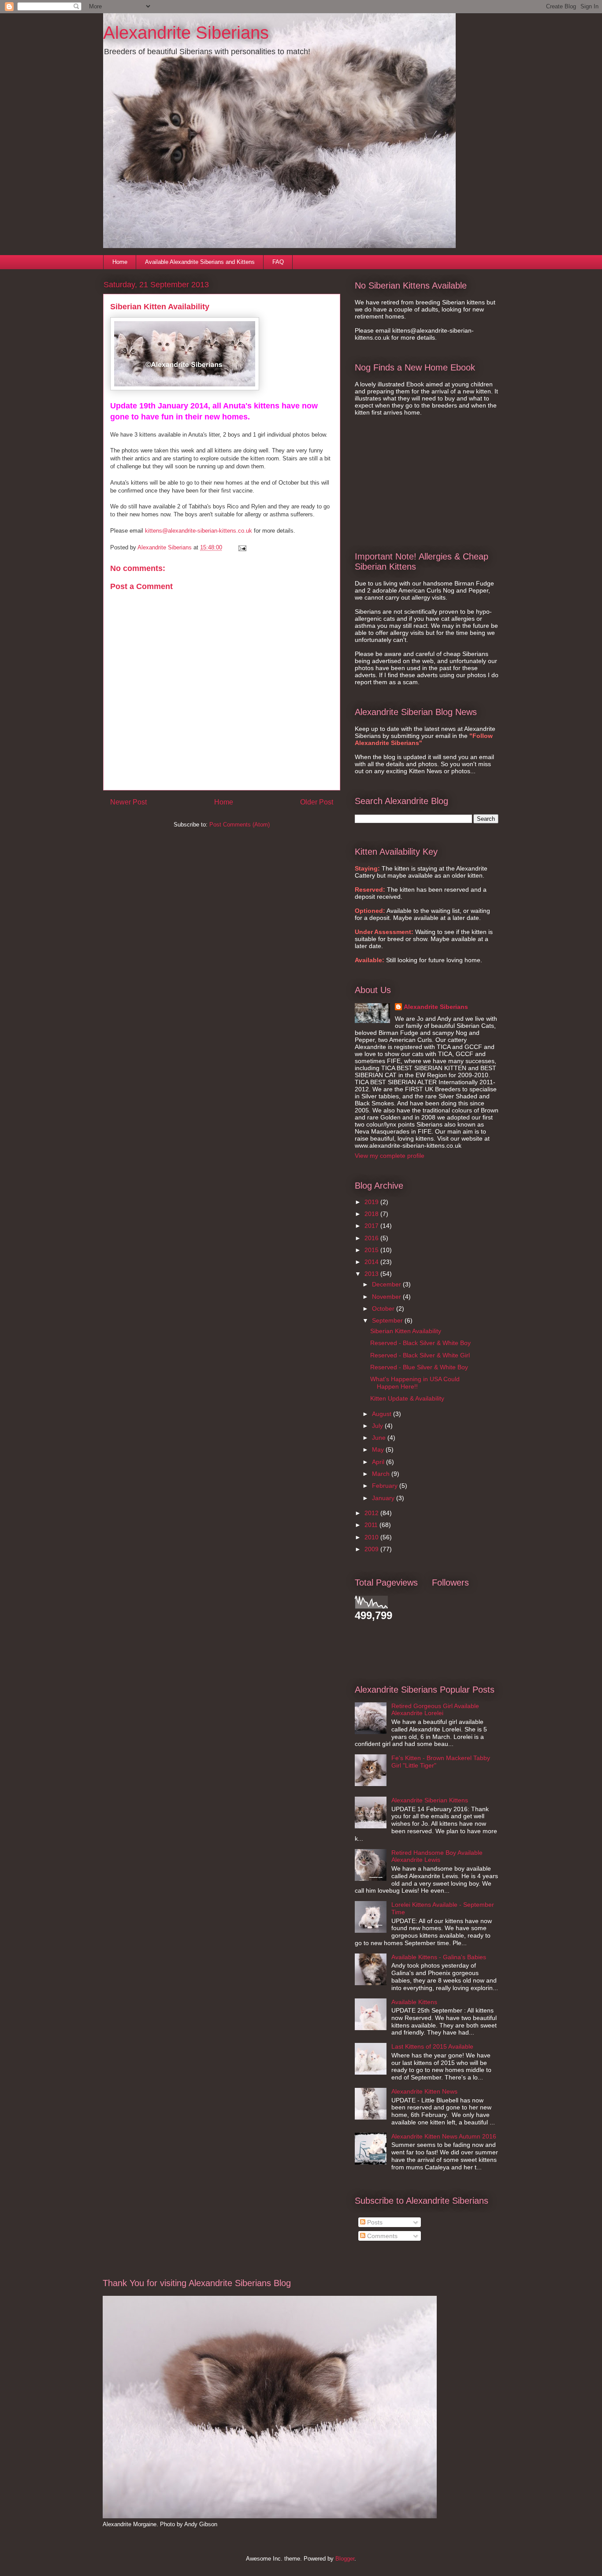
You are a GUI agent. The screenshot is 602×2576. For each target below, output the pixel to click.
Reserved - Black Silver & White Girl (420, 1355)
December (387, 1284)
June (380, 1438)
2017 (372, 1226)
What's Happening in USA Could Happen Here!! (415, 1383)
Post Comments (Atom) (240, 825)
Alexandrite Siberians (186, 33)
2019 (372, 1202)
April (379, 1462)
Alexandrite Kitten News (424, 2091)
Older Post (317, 802)
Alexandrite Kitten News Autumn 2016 (444, 2136)
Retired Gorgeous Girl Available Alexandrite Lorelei (435, 1710)
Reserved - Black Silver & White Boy (420, 1343)
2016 (372, 1238)
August (383, 1414)
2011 (372, 1525)
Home (120, 262)
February (386, 1486)
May (379, 1449)
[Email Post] (242, 547)
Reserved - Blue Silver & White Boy (419, 1367)
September (388, 1320)
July (378, 1426)
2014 (372, 1262)
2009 (372, 1549)
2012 (372, 1513)
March (382, 1474)
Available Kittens (414, 2002)
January (384, 1498)
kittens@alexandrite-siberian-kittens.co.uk (199, 531)
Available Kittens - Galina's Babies (439, 1957)
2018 (372, 1214)
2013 (372, 1274)
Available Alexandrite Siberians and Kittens (200, 262)
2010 (372, 1537)
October (384, 1308)
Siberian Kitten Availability (406, 1331)
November (387, 1297)
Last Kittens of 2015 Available (432, 2046)
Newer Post (128, 802)
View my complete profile (390, 1156)
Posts (374, 2222)
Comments (381, 2236)
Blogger (345, 2559)
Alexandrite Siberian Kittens (430, 1800)
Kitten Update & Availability (407, 1398)
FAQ (278, 262)
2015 (372, 1250)
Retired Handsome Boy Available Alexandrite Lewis (437, 1856)
